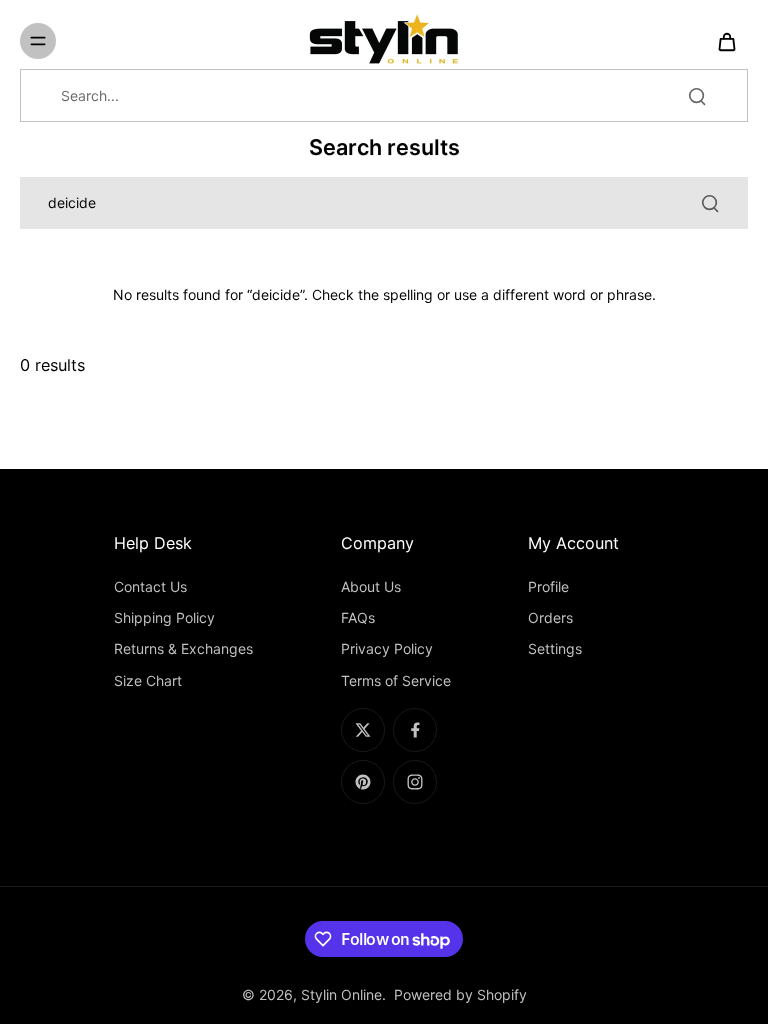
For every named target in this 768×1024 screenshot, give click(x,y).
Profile (548, 586)
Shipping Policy (164, 617)
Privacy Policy (387, 648)
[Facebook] (415, 730)
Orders (550, 617)
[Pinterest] (363, 782)
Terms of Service (396, 680)
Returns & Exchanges (183, 648)
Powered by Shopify (460, 994)
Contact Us (150, 586)
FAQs (358, 617)
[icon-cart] (726, 41)
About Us (371, 586)
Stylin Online (341, 994)
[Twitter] (363, 730)
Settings (555, 648)
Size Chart (148, 680)
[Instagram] (415, 782)
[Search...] (697, 96)
